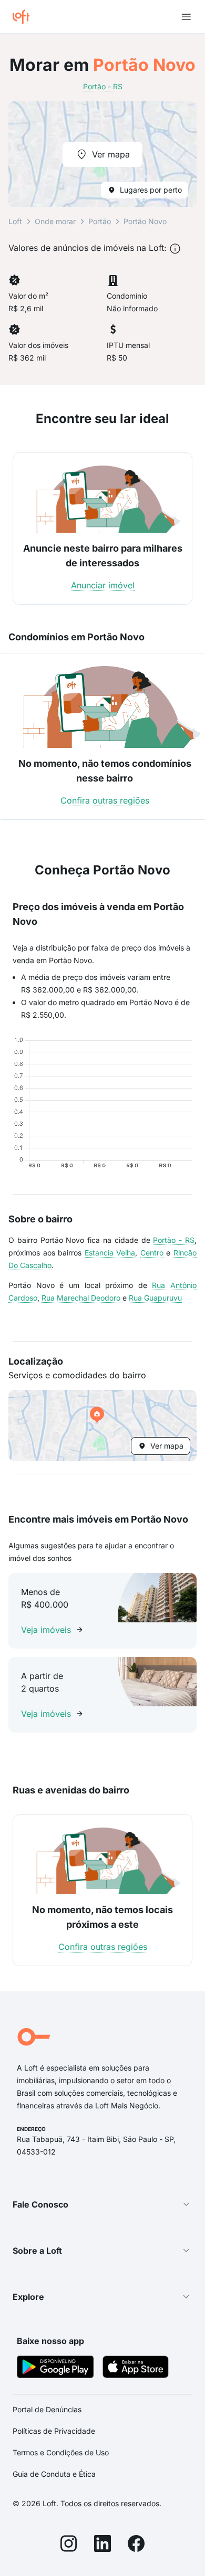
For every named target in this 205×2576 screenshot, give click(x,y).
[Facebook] (136, 2545)
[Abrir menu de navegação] (186, 17)
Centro (152, 1253)
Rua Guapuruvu (155, 1298)
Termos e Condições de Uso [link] (61, 2452)
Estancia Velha (110, 1253)
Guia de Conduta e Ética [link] (54, 2474)
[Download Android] (55, 2368)
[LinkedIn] (102, 2545)
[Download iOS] (136, 2368)
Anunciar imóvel (103, 585)
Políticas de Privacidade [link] (54, 2431)
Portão (100, 221)
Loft (15, 221)
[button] (102, 1426)
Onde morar (55, 221)
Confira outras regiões (105, 800)
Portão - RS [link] (103, 86)
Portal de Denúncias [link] (47, 2409)
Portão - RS (174, 1240)
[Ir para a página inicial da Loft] (25, 17)
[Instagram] (69, 2545)
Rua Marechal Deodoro (81, 1298)
